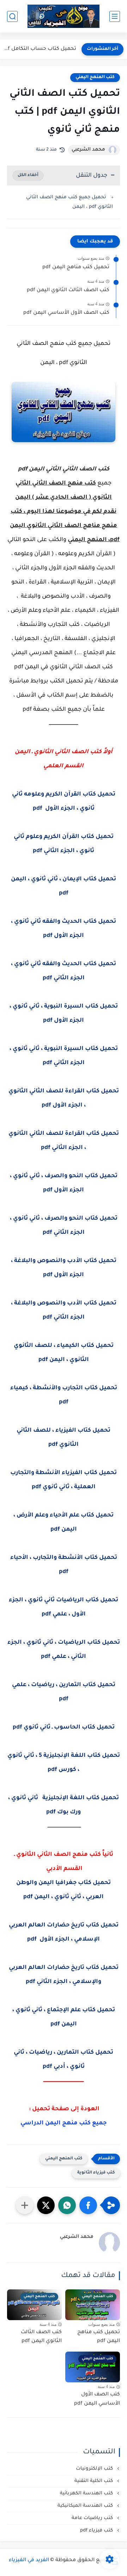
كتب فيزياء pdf (97, 2531)
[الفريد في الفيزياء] (64, 16)
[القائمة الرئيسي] (115, 16)
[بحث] (12, 16)
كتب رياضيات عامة (93, 2518)
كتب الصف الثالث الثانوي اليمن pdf (68, 291)
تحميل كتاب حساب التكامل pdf (40, 49)
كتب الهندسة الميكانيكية (86, 2506)
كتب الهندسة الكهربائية (87, 2493)
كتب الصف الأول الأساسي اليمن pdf (66, 313)
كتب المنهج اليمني (95, 77)
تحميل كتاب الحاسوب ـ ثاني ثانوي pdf (64, 1727)
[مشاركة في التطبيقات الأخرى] (25, 2205)
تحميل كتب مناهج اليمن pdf (76, 268)
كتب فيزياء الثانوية (96, 2173)
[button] (88, 2205)
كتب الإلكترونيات (95, 2469)
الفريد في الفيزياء (29, 2560)
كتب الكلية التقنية (94, 2481)
